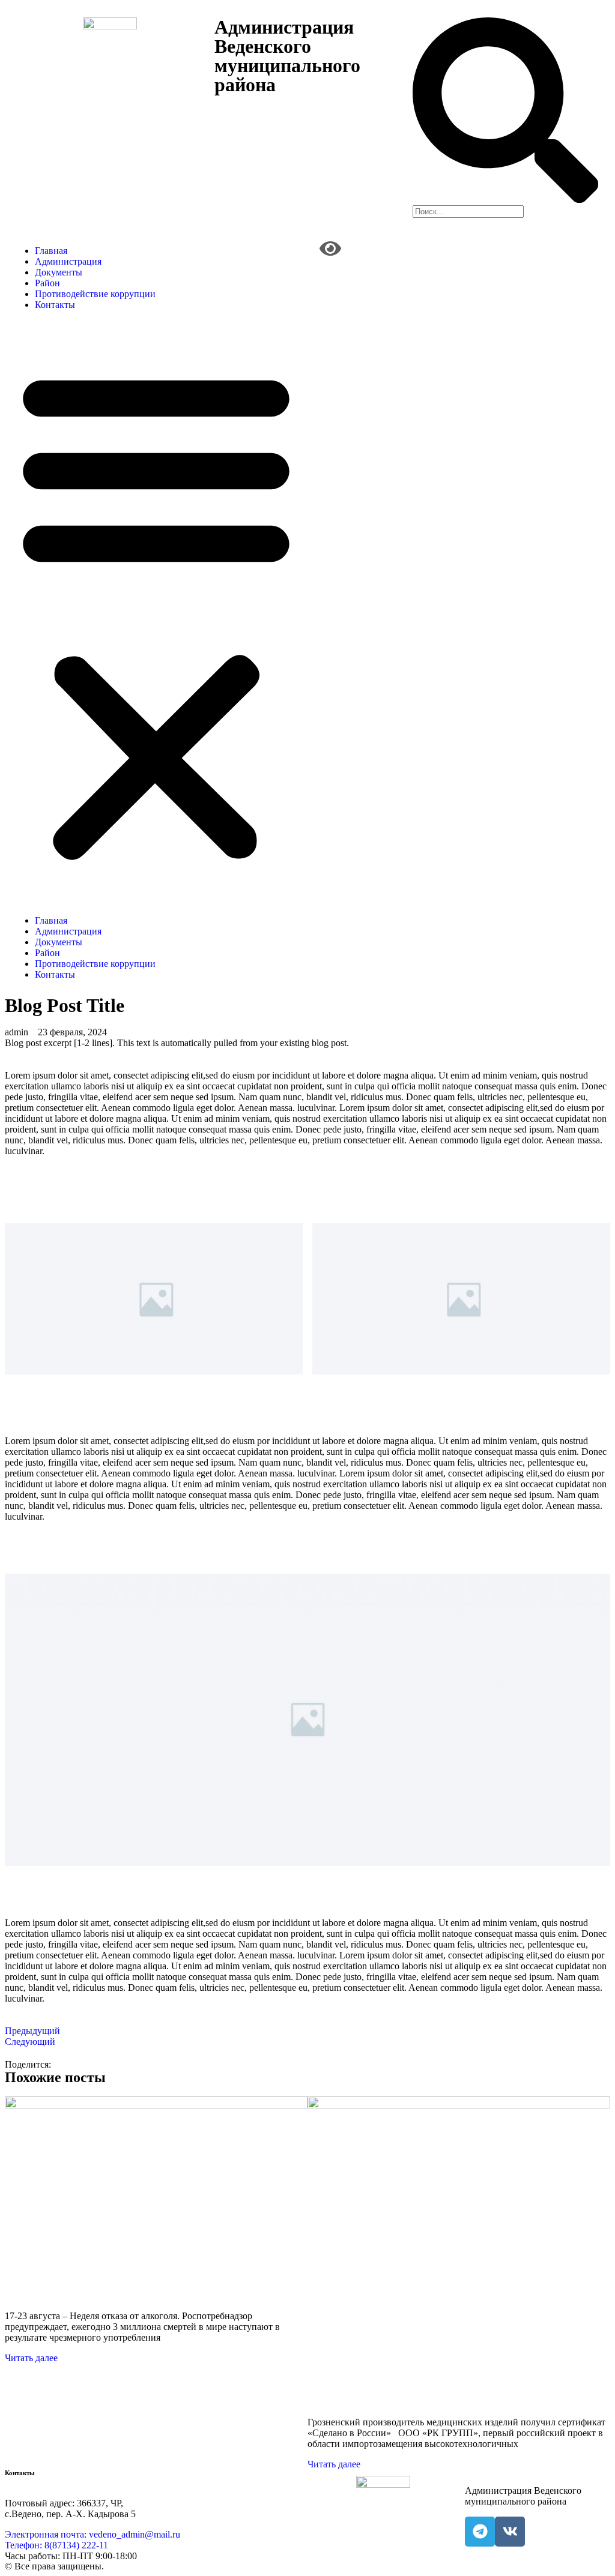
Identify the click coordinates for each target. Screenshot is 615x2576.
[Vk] (510, 2532)
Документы (59, 272)
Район (47, 283)
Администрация (68, 261)
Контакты (55, 305)
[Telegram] (480, 2532)
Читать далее (31, 2358)
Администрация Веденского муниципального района (287, 56)
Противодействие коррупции (95, 294)
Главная (51, 251)
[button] (156, 613)
